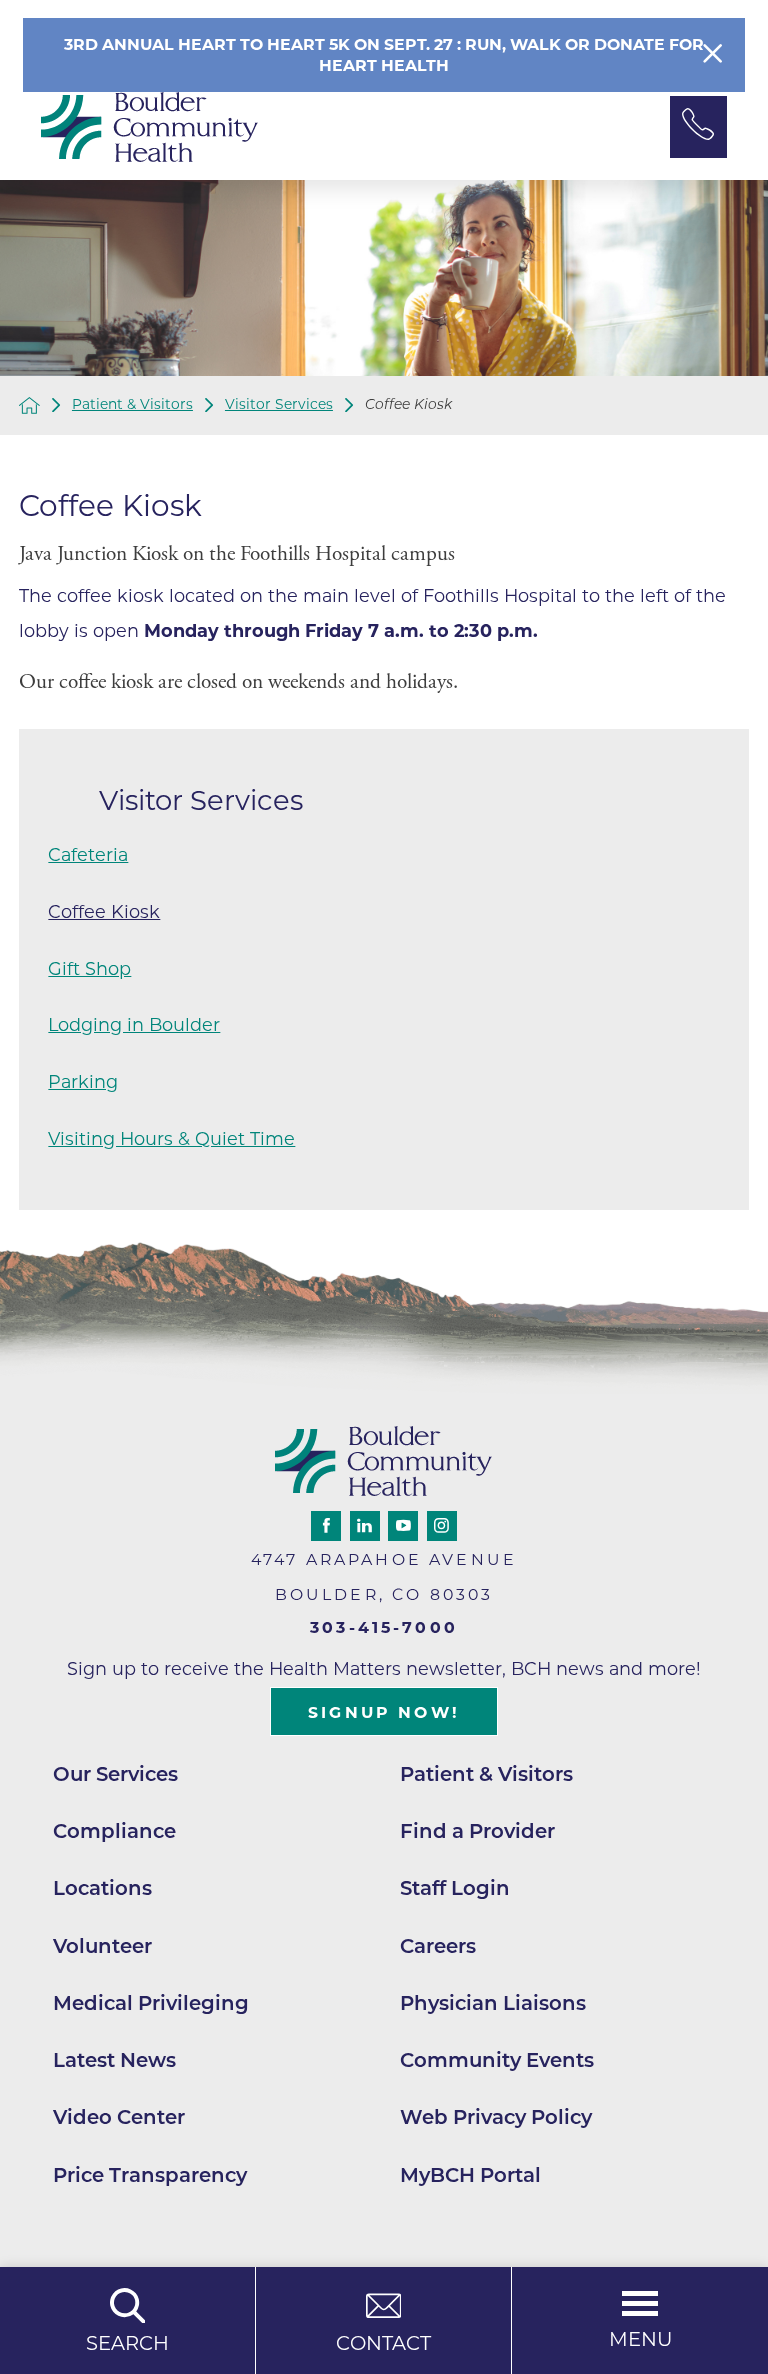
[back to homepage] (29, 405)
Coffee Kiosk (104, 911)
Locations (102, 1888)
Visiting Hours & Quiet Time (171, 1138)
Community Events (497, 2060)
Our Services (115, 1774)
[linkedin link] (365, 1526)
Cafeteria (88, 854)
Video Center (119, 2117)
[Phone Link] (698, 127)
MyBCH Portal (470, 2175)
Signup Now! (384, 1712)
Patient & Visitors (132, 405)
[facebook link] (326, 1526)
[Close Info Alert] (712, 55)
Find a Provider (477, 1831)
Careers (438, 1946)
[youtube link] (403, 1526)
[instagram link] (442, 1526)
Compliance (114, 1831)
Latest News (114, 2060)
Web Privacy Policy (496, 2117)
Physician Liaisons (493, 2003)
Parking (83, 1081)
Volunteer (102, 1946)
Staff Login (455, 1888)
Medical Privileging (151, 2003)
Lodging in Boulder (134, 1024)
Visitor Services (279, 405)
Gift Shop (89, 968)
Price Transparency (150, 2175)
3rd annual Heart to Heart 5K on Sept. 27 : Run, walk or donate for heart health (384, 55)
